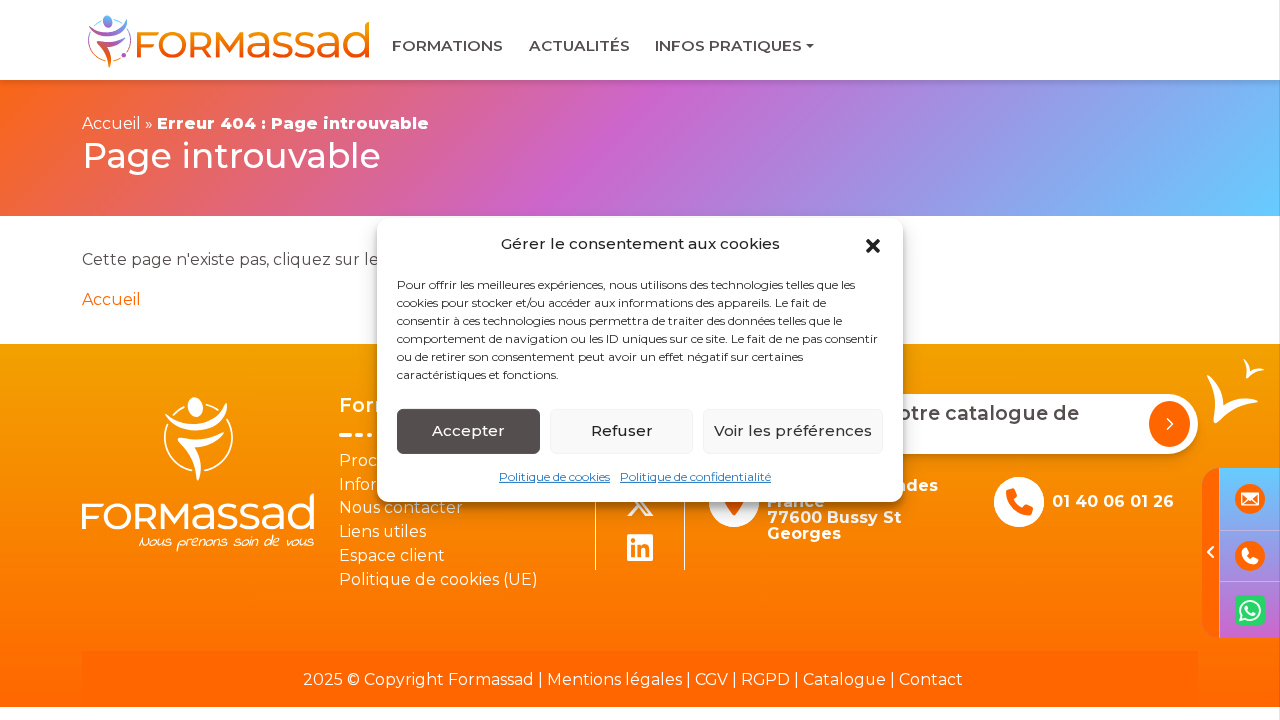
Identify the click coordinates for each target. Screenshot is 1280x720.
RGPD (765, 679)
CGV (711, 679)
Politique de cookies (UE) (438, 579)
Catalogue (844, 679)
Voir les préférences (793, 430)
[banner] (230, 40)
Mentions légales (614, 679)
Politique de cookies (554, 475)
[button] (873, 244)
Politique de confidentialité (695, 475)
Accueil (111, 123)
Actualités (579, 45)
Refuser (622, 430)
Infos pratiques (728, 45)
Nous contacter (401, 507)
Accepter (468, 430)
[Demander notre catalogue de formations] (1169, 424)
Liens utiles (382, 531)
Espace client (392, 555)
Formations (447, 45)
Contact (931, 679)
